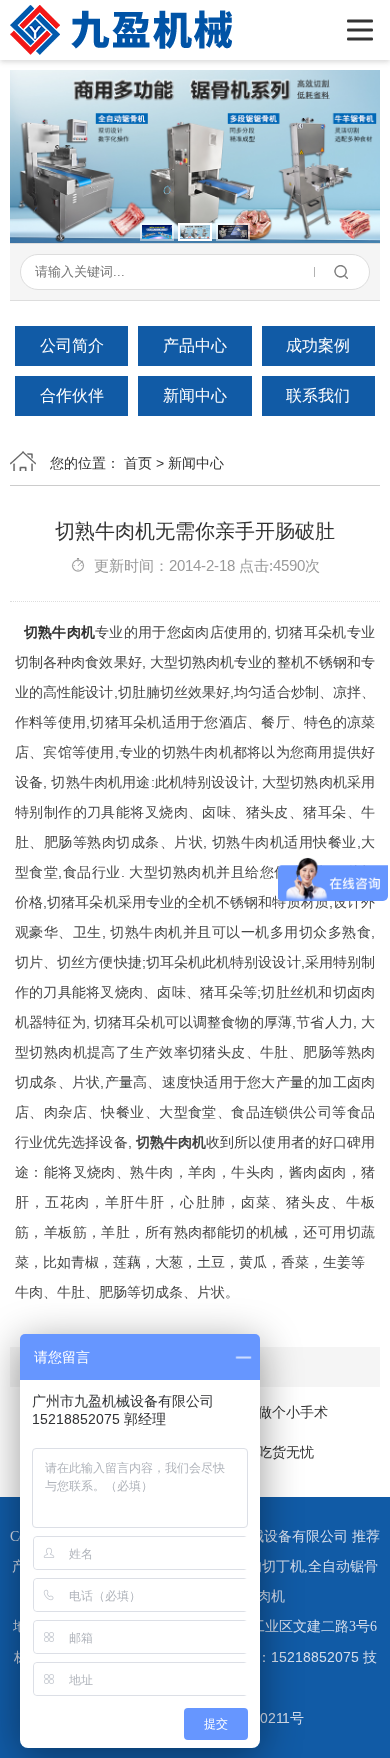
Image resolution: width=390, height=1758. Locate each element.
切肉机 (264, 1596)
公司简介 (72, 345)
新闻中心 (195, 395)
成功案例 (318, 345)
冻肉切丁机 (269, 1566)
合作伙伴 (72, 395)
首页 (138, 463)
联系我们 (318, 395)
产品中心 (195, 345)
